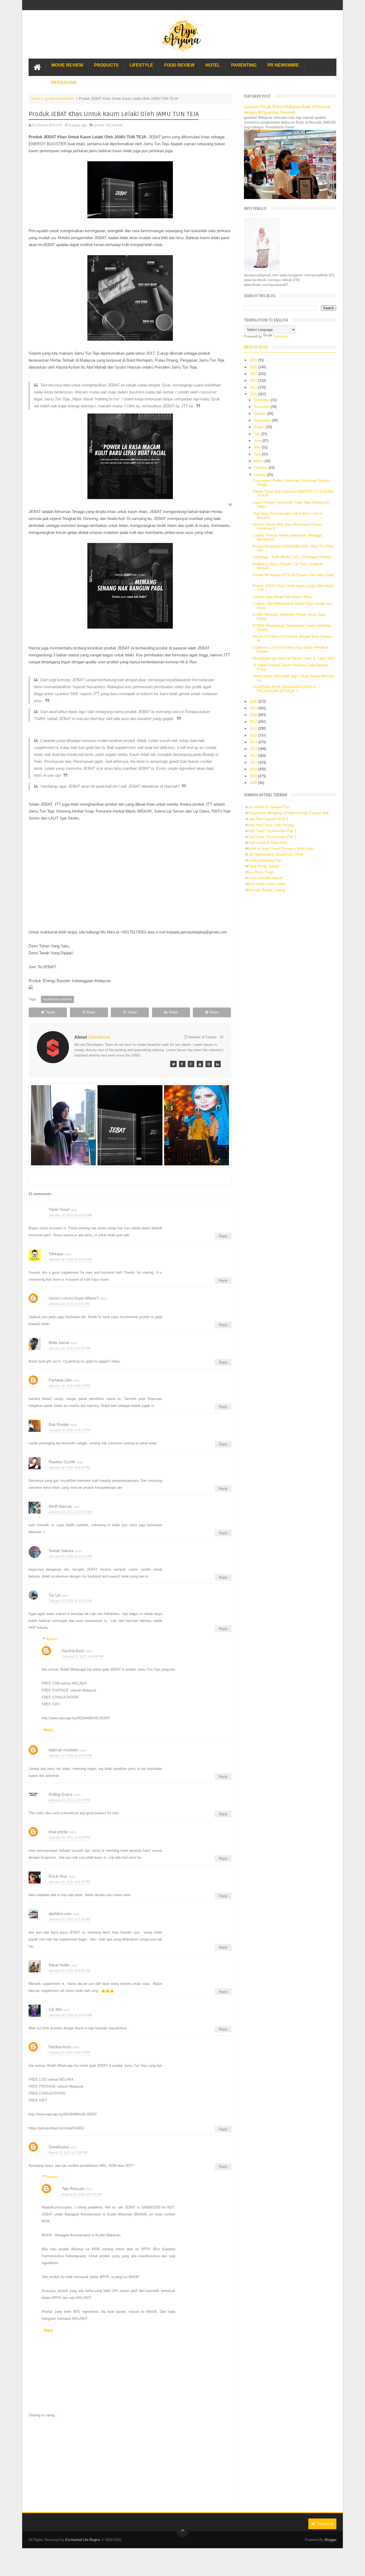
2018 (254, 715)
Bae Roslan (59, 1424)
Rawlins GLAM (62, 1462)
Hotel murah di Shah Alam (267, 843)
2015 (254, 735)
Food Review (179, 65)
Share (91, 1012)
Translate (280, 336)
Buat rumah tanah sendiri (267, 884)
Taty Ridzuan (73, 2189)
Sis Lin (55, 1595)
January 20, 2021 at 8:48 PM (82, 1656)
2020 (254, 701)
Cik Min (55, 2009)
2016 (254, 728)
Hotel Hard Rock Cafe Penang (270, 825)
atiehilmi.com (60, 1914)
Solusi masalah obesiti (265, 878)
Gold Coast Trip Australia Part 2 (272, 837)
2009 (254, 776)
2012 (254, 756)
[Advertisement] (130, 2462)
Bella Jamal (59, 1343)
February (261, 468)
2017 (254, 722)
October (261, 414)
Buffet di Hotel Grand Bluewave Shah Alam (280, 849)
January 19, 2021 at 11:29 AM (70, 1601)
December (262, 400)
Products (106, 65)
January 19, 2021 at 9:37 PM (69, 1882)
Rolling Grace (61, 1794)
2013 (254, 749)
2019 (254, 708)
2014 (254, 742)
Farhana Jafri (60, 1380)
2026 (254, 360)
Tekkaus (56, 1254)
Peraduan (64, 83)
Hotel (213, 65)
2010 (254, 769)
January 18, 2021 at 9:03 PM (69, 1386)
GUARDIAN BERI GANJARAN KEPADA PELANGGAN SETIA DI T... (284, 689)
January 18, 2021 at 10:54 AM (70, 1260)
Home (36, 99)
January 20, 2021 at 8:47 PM (69, 2053)
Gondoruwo (59, 2147)
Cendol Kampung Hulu (264, 860)
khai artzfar (58, 1832)
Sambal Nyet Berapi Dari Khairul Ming (282, 597)
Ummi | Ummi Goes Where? (74, 1298)
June (258, 441)
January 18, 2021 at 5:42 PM (69, 1304)
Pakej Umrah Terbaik (263, 866)
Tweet (50, 1012)
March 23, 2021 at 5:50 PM (68, 2153)
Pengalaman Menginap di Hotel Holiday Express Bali (288, 813)
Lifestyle (141, 65)
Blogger (331, 2540)
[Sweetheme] (173, 1064)
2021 (254, 394)
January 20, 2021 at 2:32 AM (69, 1919)
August (260, 427)
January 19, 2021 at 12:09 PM (70, 1756)
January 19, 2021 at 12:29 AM (70, 1512)
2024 (254, 374)
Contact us (325, 2524)
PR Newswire (283, 65)
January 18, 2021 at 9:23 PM (69, 1430)
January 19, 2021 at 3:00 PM (69, 1800)
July (258, 434)
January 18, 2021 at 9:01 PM (69, 1348)
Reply (223, 1236)
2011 (254, 762)
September (263, 420)
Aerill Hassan (60, 1506)
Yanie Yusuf (59, 1209)
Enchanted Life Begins (83, 2540)
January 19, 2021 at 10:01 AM (70, 1556)
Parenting (244, 65)
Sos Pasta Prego (260, 872)
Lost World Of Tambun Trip (268, 807)
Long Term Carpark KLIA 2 (268, 819)
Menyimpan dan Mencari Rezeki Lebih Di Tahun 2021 (294, 658)
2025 (254, 367)
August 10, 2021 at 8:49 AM (82, 2194)
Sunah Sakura (61, 1551)
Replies (51, 1639)
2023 (254, 380)
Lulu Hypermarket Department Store (275, 854)
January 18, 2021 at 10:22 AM (70, 1215)
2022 (254, 387)
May (258, 447)
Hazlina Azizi (73, 1651)
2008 (254, 783)
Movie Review (67, 65)
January (261, 475)
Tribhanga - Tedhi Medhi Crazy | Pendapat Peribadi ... (294, 557)
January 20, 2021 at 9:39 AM (69, 1971)
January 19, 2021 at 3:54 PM (69, 1838)
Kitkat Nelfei (59, 1965)
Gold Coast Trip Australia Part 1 (272, 831)
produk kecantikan (60, 99)
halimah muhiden (63, 1750)
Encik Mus (58, 1876)
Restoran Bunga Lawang (266, 890)
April (258, 454)
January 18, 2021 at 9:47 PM (69, 1468)
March (259, 461)
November (262, 407)
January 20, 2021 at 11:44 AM (70, 2015)
